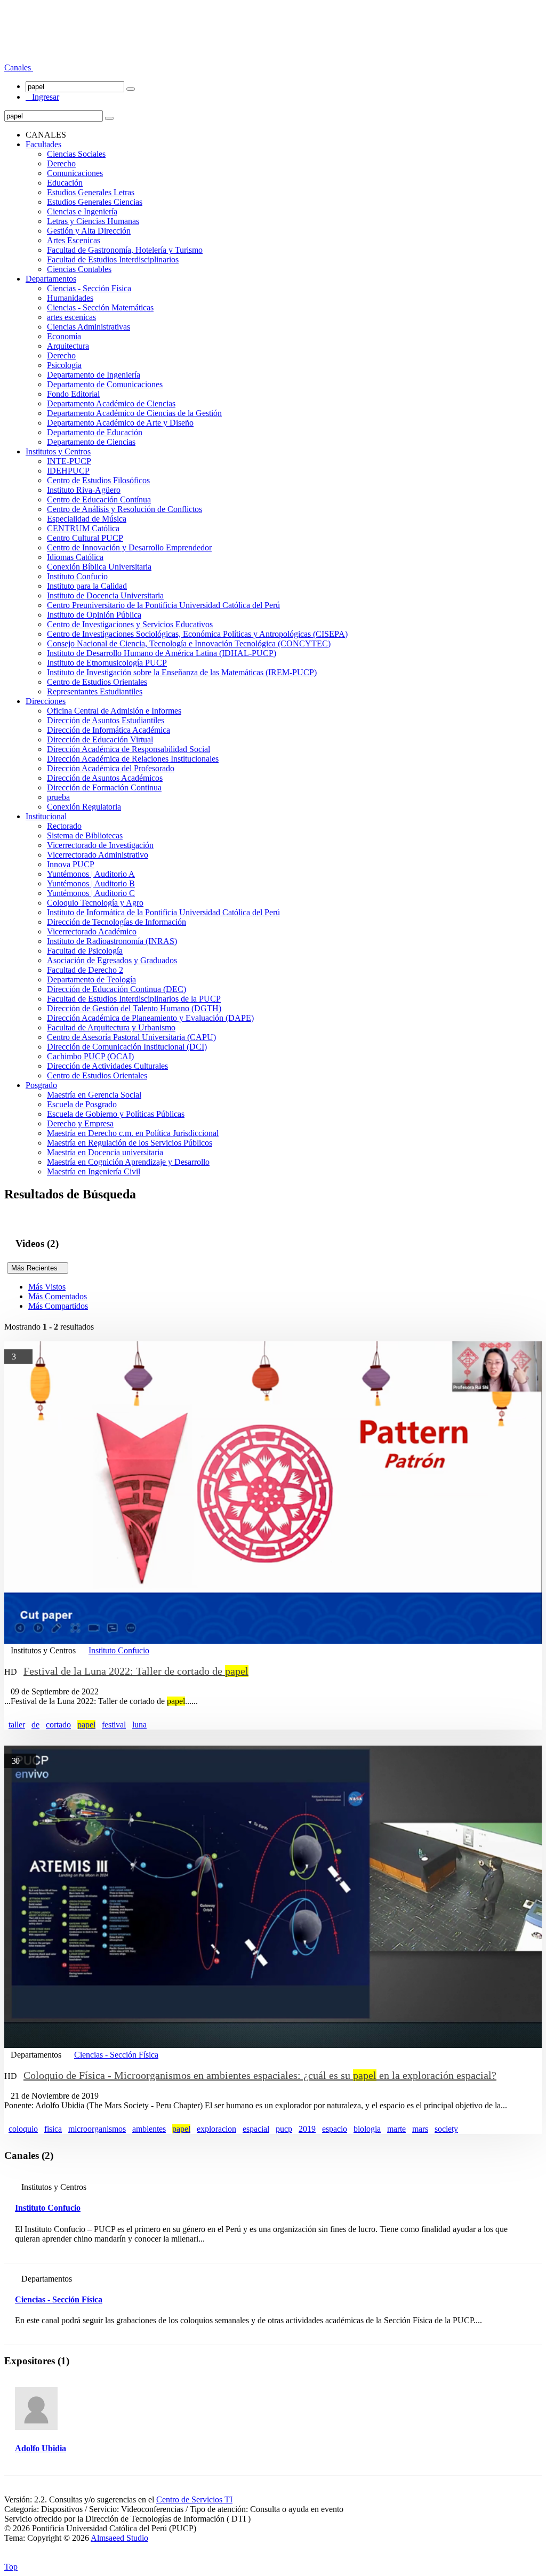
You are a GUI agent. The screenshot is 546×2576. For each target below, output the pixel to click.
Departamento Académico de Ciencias (111, 403)
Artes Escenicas (74, 240)
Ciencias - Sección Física (89, 288)
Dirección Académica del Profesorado (111, 768)
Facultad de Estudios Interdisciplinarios (113, 259)
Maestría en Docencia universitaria (105, 1152)
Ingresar (42, 97)
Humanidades (70, 298)
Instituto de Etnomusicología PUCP (107, 663)
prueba (58, 797)
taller (17, 1725)
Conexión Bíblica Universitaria (99, 567)
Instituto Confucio (77, 576)
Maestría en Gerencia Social (94, 1095)
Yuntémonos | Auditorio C (91, 893)
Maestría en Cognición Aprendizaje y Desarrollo (128, 1162)
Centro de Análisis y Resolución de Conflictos (125, 509)
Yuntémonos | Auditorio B (91, 883)
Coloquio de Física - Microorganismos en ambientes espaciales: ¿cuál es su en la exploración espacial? (260, 2075)
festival (114, 1725)
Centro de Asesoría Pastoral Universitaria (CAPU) (131, 1037)
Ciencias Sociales (76, 154)
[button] (19, 67)
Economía (64, 336)
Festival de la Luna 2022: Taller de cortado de (136, 1671)
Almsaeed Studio (119, 2538)
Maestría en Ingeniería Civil (94, 1171)
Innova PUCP (71, 864)
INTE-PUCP (69, 461)
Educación (65, 183)
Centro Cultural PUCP (85, 538)
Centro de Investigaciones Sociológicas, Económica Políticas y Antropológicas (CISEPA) (197, 634)
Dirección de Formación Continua (104, 787)
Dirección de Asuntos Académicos (105, 778)
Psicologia (64, 365)
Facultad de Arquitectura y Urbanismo (111, 1027)
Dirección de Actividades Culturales (107, 1066)
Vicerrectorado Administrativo (98, 855)
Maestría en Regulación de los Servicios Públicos (130, 1143)
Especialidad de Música (87, 519)
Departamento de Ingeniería (94, 375)
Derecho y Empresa (80, 1123)
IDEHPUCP (68, 471)
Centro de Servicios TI (194, 2499)
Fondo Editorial (73, 394)
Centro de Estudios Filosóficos (98, 480)
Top (11, 2567)
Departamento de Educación (95, 432)
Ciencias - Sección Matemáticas (100, 307)
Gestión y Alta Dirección (89, 231)
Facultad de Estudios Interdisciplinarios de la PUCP (134, 999)
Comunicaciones (75, 173)
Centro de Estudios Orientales (97, 682)
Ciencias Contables (79, 269)
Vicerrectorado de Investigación (100, 845)
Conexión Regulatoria (84, 807)
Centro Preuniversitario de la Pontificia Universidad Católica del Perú (163, 605)
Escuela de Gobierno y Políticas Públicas (116, 1114)
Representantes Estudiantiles (95, 691)
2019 (307, 2129)
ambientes (149, 2129)
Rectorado (64, 826)
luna (139, 1725)
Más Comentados (58, 1296)
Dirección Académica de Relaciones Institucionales (133, 759)
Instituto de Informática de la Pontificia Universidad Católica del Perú (163, 912)
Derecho (61, 163)
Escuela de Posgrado (82, 1104)
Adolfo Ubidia (41, 2448)
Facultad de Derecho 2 (85, 970)
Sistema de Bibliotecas (85, 835)
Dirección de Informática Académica (109, 730)
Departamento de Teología (91, 979)
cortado (58, 1725)
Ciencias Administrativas (89, 327)
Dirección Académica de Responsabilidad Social (129, 749)
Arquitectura (68, 346)
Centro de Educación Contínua (99, 499)
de (35, 1725)
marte (396, 2129)
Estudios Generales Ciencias (95, 202)
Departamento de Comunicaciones (105, 384)
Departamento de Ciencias (91, 442)
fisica (53, 2129)
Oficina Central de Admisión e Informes (114, 711)
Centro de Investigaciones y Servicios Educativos (130, 624)
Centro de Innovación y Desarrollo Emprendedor (129, 547)
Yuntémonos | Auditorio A (91, 874)
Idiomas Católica (75, 557)
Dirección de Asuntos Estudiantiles (106, 720)
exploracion (216, 2129)
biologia (367, 2129)
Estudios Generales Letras (91, 192)
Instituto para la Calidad (87, 586)
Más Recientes (38, 1268)
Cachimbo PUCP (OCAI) (90, 1056)
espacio (335, 2129)
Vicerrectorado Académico (92, 931)
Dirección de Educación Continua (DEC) (117, 989)
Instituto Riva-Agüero (84, 490)
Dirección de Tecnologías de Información (117, 922)
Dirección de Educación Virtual (100, 739)
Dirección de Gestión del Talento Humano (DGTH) (134, 1008)
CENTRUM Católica (83, 528)
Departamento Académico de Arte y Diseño (120, 423)
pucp (284, 2129)
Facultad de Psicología (85, 951)
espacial (256, 2129)
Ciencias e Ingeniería (82, 211)
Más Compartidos (58, 1306)
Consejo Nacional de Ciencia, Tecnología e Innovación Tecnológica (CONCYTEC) (189, 643)
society (446, 2129)
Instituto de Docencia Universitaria (105, 595)
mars (420, 2129)
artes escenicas (71, 317)
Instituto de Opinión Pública (94, 615)
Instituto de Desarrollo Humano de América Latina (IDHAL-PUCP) (162, 653)
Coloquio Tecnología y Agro (95, 903)
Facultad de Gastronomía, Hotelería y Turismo (125, 250)
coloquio (23, 2129)
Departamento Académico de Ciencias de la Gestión (134, 413)
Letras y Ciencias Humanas (93, 221)
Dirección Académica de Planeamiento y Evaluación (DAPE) (150, 1018)
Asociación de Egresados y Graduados (112, 960)
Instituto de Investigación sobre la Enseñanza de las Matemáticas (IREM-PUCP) (182, 672)
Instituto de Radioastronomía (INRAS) (112, 941)
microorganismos (97, 2129)
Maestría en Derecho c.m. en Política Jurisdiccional (133, 1133)
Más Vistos (47, 1287)
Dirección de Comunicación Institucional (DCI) (127, 1047)
